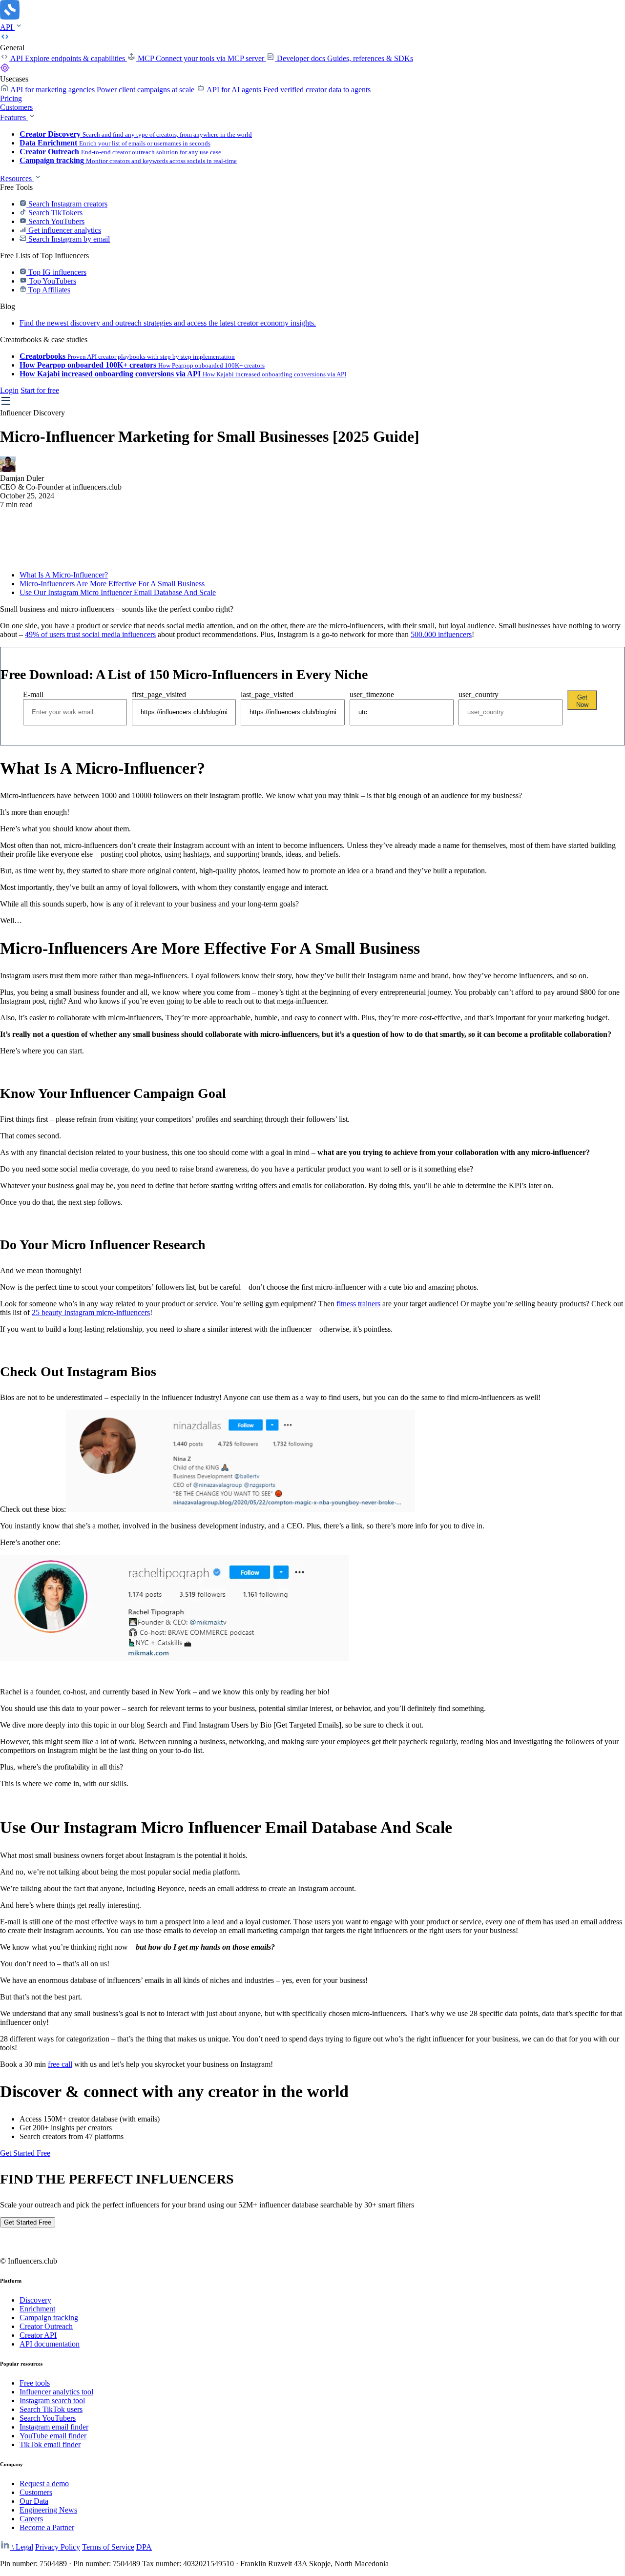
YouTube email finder (53, 2436)
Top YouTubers (52, 281)
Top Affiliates (48, 290)
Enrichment (37, 2309)
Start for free (40, 390)
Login (9, 390)
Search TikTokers (54, 213)
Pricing (11, 98)
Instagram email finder (54, 2427)
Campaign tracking (49, 2318)
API (7, 27)
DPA (144, 2547)
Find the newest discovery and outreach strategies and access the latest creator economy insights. (168, 323)
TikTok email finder (50, 2444)
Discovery (35, 2300)
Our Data (34, 2501)
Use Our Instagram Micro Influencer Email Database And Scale (118, 592)
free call (60, 2064)
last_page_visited (267, 694)
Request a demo (44, 2483)
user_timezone (372, 694)
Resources (17, 178)
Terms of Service (108, 2547)
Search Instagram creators (67, 204)
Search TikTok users (51, 2409)
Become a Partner (47, 2527)
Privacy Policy (58, 2547)
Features (14, 117)
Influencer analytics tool (56, 2392)
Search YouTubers (55, 221)
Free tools (35, 2383)
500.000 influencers (441, 634)
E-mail (33, 694)
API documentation (50, 2344)
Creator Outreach (46, 2326)
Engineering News (48, 2510)
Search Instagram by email (68, 239)
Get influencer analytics (64, 230)
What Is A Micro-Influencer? (64, 575)
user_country (479, 694)
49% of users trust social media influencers (90, 634)
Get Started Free (25, 2153)
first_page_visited (159, 694)
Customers (16, 107)
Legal (24, 2547)
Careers (31, 2519)
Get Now (582, 701)
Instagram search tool (52, 2401)
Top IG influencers (56, 272)
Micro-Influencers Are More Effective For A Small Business (112, 584)
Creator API (38, 2335)
